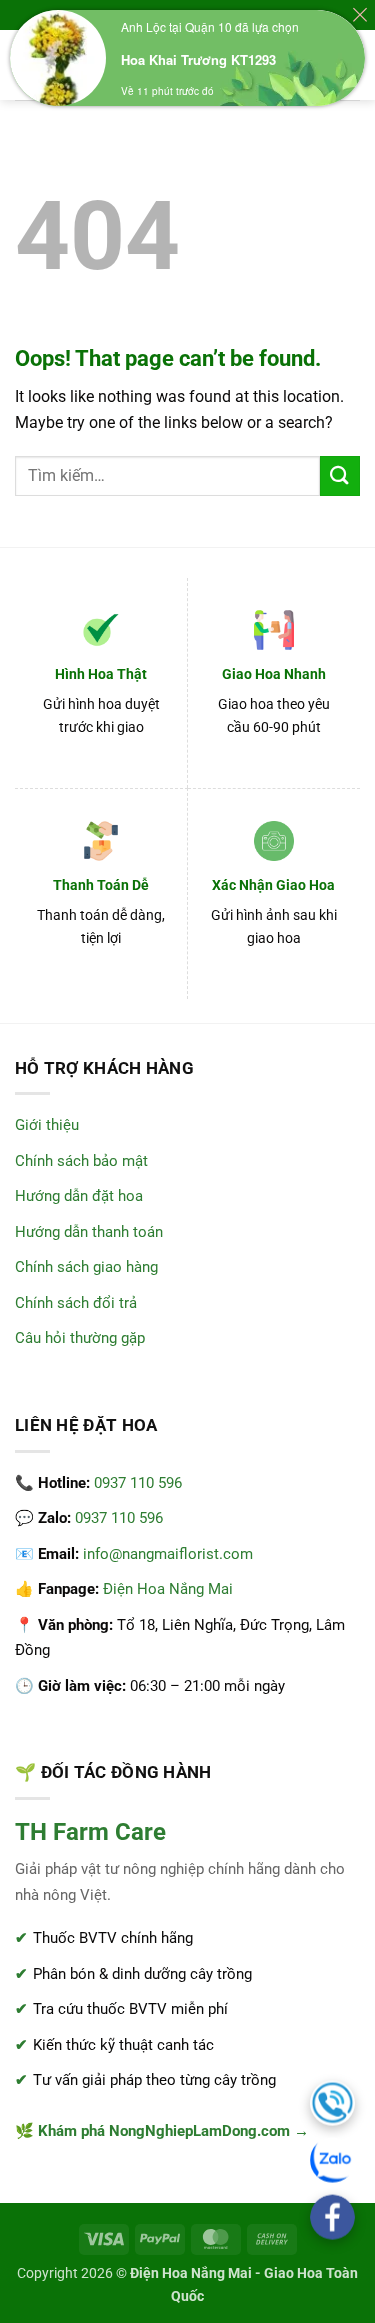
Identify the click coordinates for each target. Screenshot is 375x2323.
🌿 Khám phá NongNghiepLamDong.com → (162, 2131)
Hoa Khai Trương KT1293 (198, 59)
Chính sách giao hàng (86, 1267)
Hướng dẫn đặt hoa (79, 1196)
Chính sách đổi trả (76, 1303)
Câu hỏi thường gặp (80, 1338)
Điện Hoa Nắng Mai (168, 1589)
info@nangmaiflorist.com (168, 1554)
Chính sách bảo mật (81, 1161)
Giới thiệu (47, 1125)
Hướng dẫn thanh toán (89, 1232)
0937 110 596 (138, 1483)
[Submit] (340, 475)
